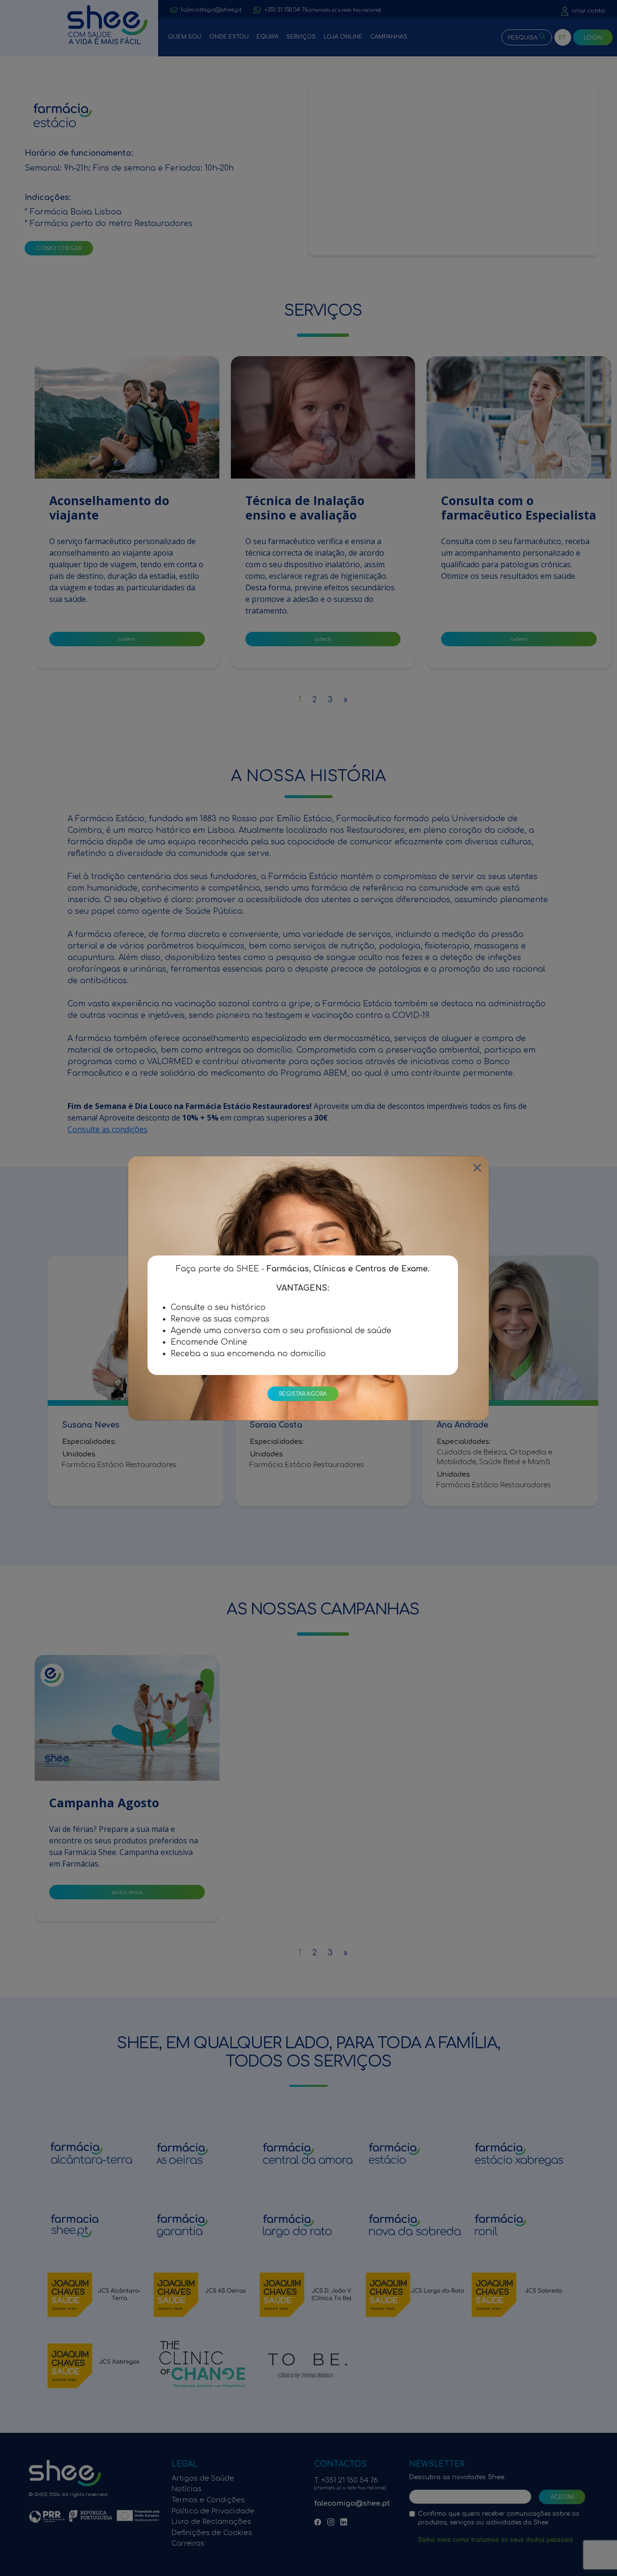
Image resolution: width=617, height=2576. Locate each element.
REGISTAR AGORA (303, 1394)
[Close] (477, 1168)
